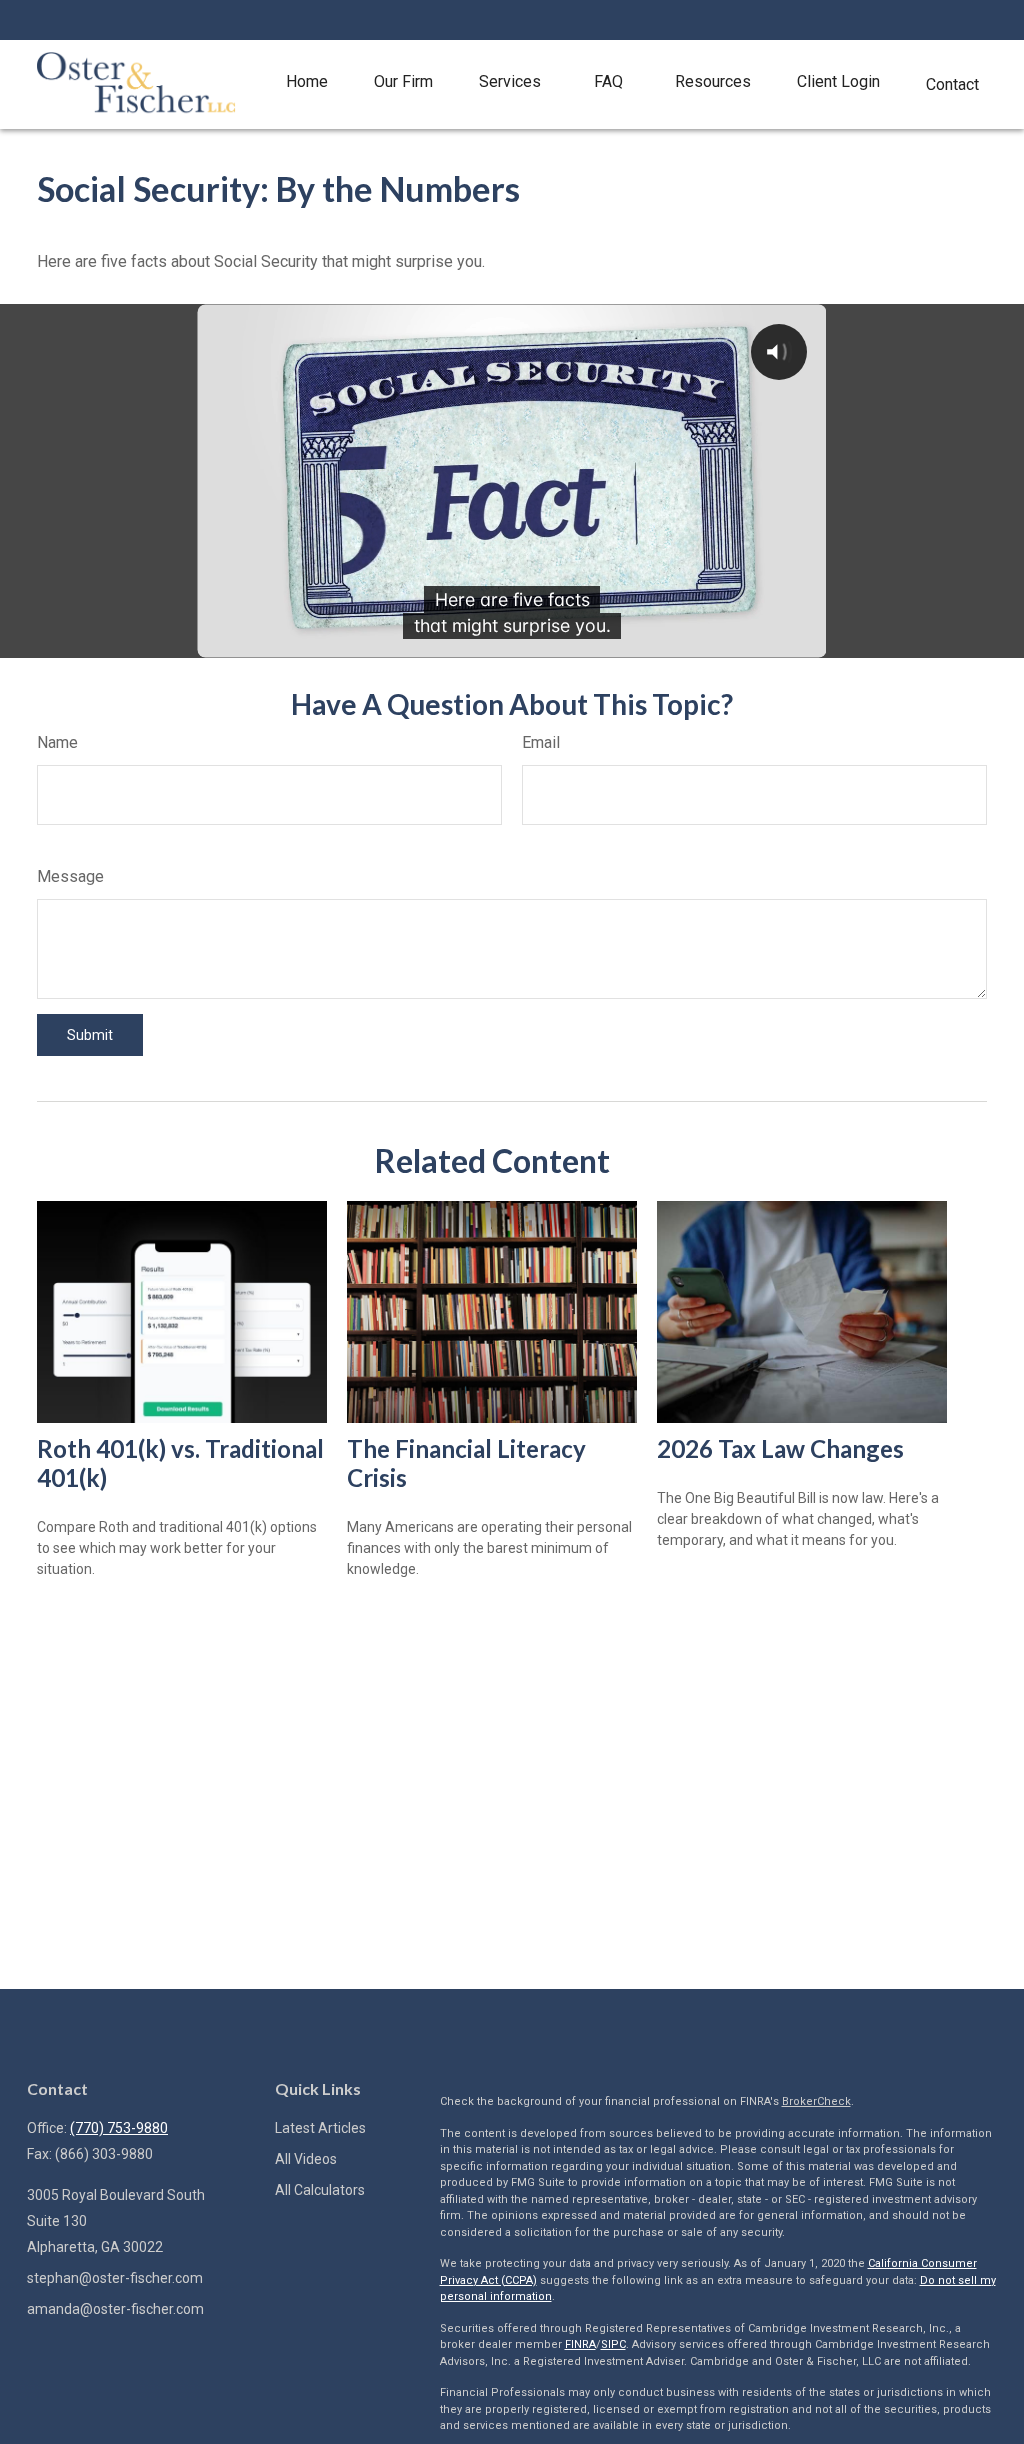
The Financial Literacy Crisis (466, 1463)
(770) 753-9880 (119, 2128)
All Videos (306, 2159)
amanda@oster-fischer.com (115, 2309)
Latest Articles (320, 2128)
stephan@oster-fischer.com (115, 2278)
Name (57, 742)
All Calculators (320, 2190)
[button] (307, 82)
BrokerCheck (816, 2101)
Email (541, 742)
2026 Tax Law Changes (780, 1448)
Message (70, 876)
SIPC (613, 2344)
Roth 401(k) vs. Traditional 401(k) (180, 1463)
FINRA (580, 2344)
